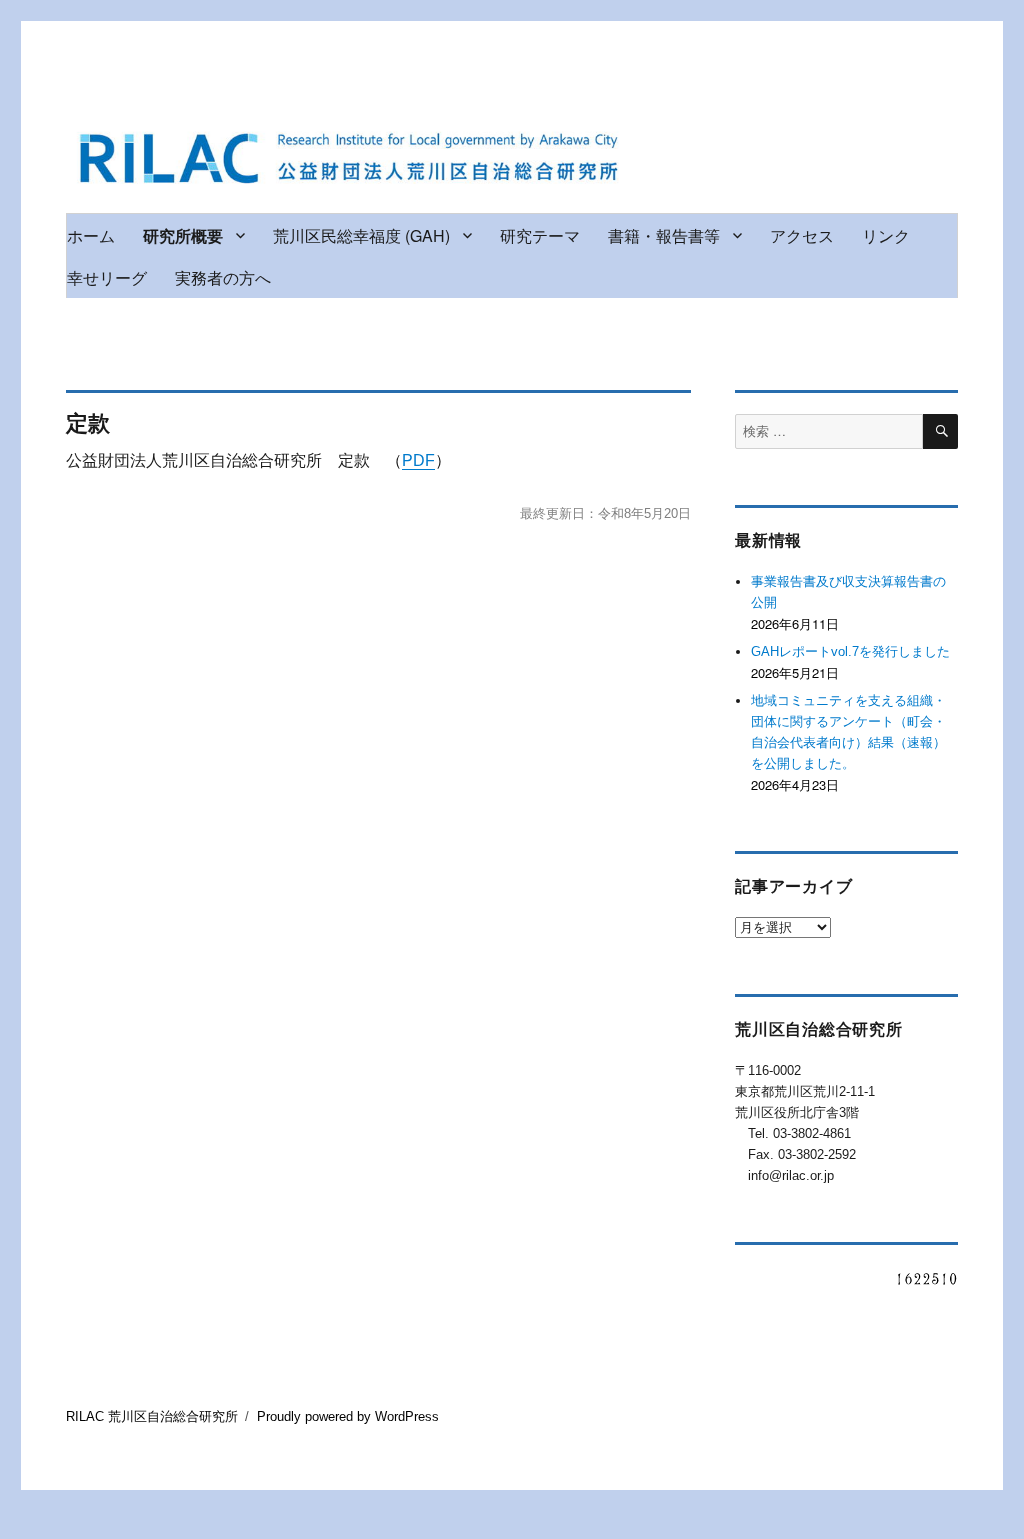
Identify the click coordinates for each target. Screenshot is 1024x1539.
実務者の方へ (223, 277)
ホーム (91, 235)
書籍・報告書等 (664, 235)
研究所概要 (183, 235)
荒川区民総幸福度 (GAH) (361, 235)
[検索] (940, 431)
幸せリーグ (107, 277)
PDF (418, 460)
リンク (886, 235)
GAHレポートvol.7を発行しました (850, 651)
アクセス (802, 235)
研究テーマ (540, 235)
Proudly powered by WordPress (348, 1416)
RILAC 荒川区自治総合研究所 (152, 1416)
